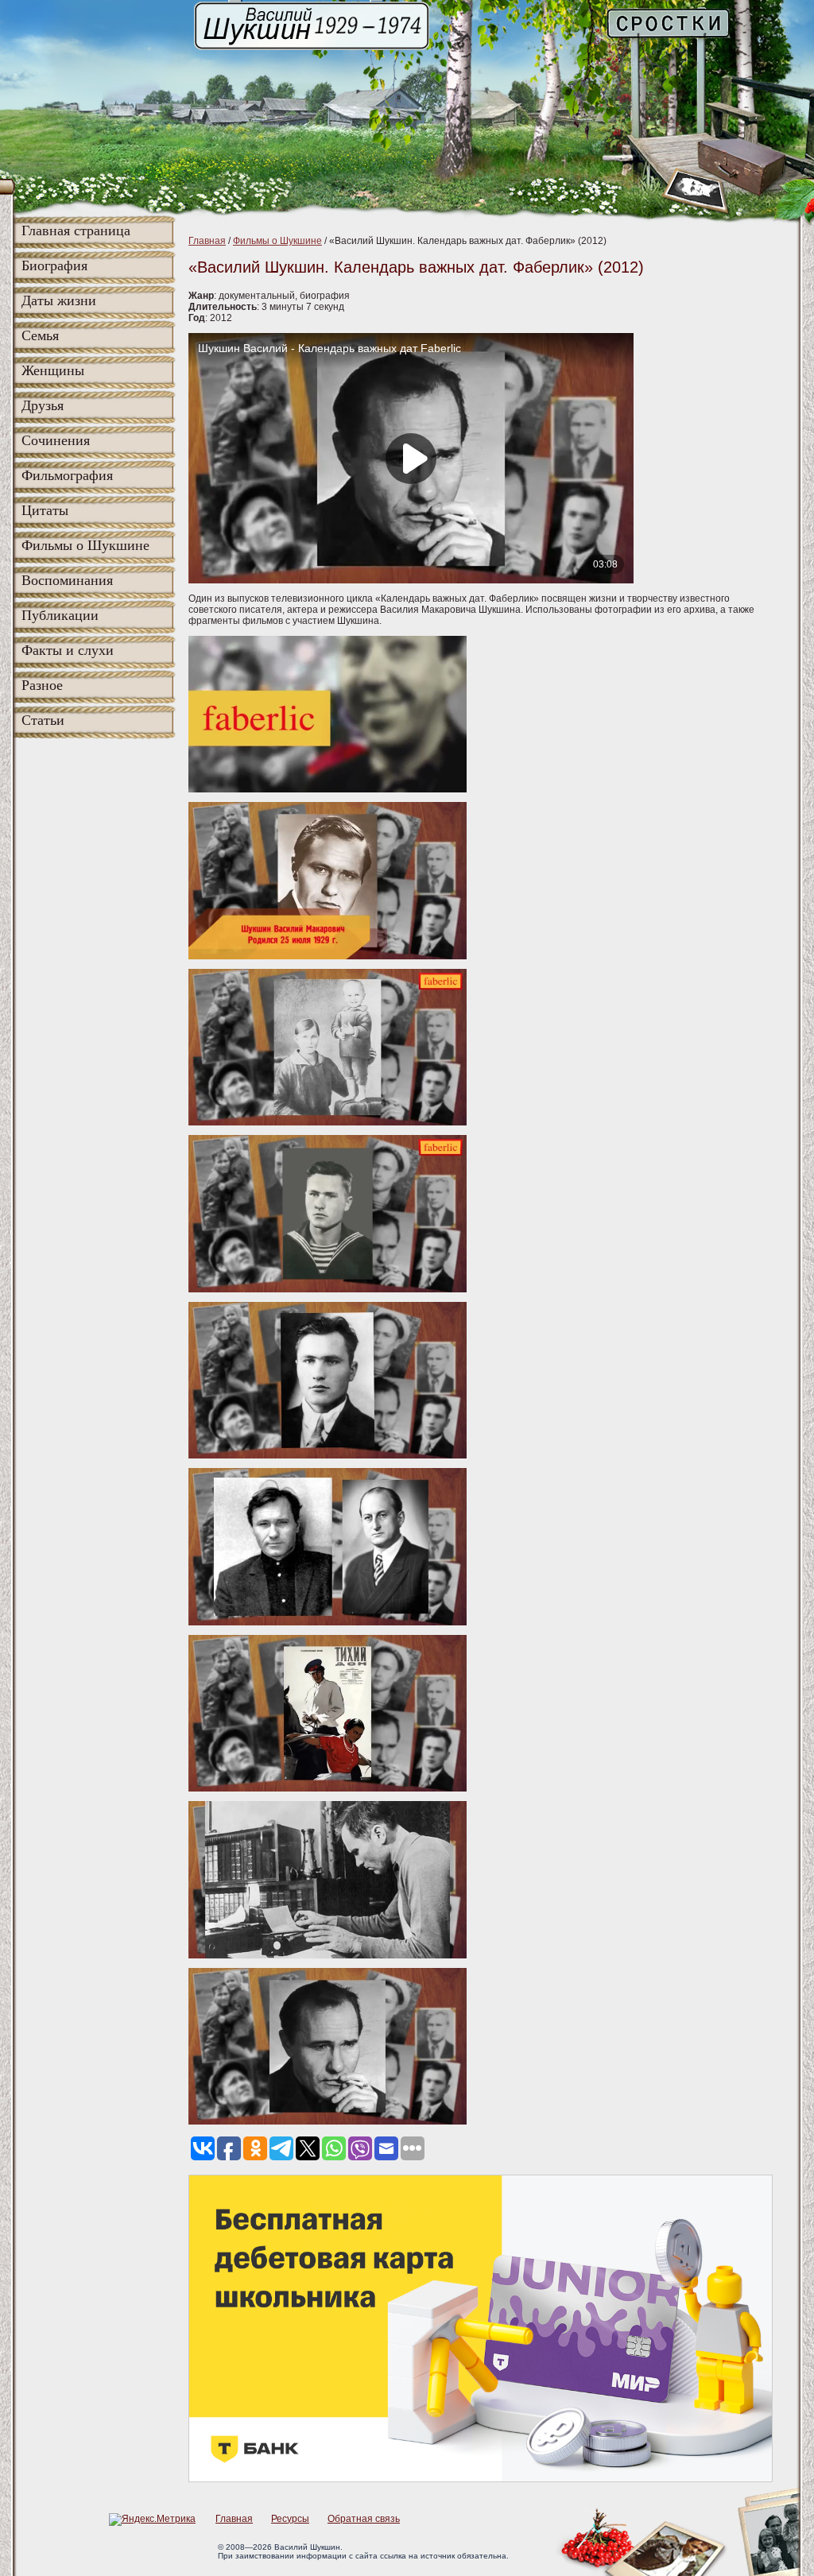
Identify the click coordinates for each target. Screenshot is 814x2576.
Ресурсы (290, 2519)
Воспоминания (67, 580)
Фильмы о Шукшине (85, 545)
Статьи (43, 720)
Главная (207, 241)
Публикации (60, 615)
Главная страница (76, 230)
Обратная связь (364, 2519)
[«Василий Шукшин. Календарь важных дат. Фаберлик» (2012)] (328, 789)
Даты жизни (59, 300)
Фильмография (67, 475)
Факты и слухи (68, 650)
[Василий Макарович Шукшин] (313, 48)
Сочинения (56, 440)
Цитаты (45, 510)
